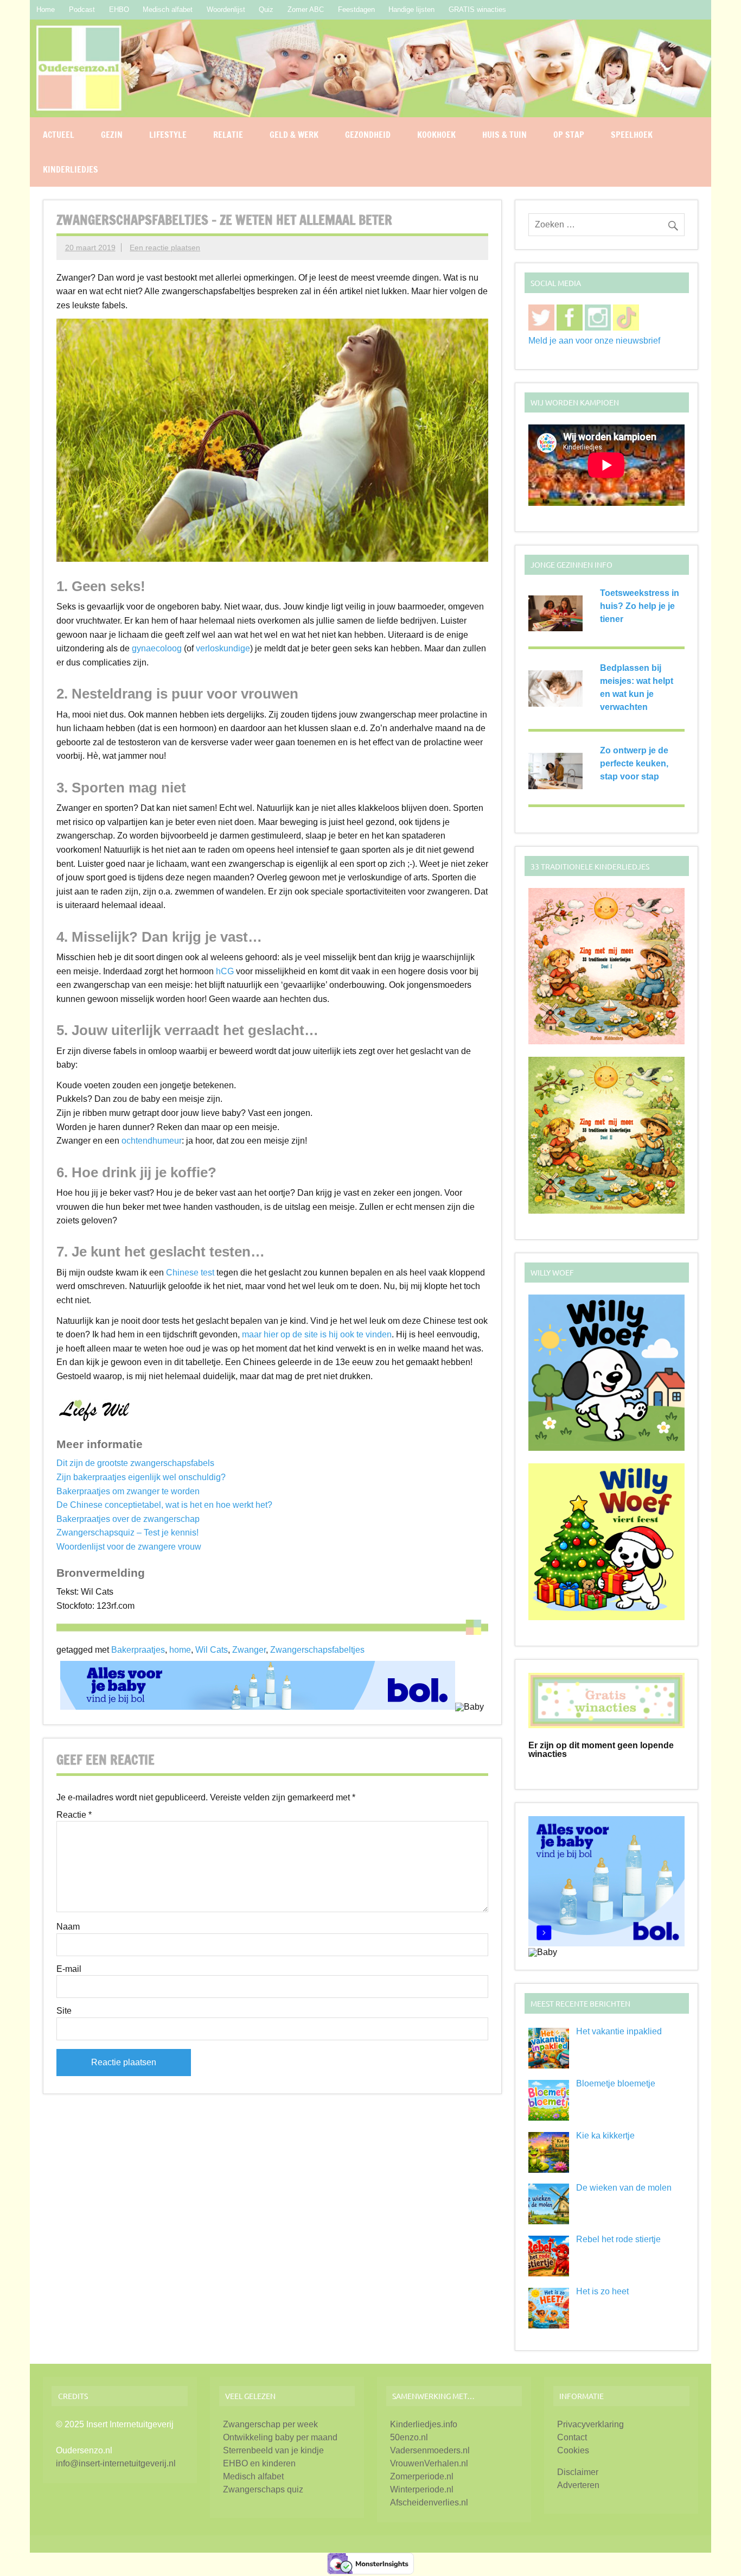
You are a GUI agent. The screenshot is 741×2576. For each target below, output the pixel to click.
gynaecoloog (157, 648)
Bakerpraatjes (138, 1650)
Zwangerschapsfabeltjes (317, 1650)
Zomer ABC (306, 9)
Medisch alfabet (168, 9)
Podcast (82, 9)
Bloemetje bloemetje (616, 2083)
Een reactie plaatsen (165, 248)
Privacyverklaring (590, 2424)
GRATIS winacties (477, 9)
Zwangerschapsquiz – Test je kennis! (127, 1533)
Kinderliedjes (71, 169)
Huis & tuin (504, 135)
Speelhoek (632, 135)
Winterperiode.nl (422, 2489)
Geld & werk (294, 135)
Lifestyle (168, 135)
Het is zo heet (602, 2291)
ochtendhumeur (152, 1141)
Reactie (74, 1815)
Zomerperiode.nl (422, 2476)
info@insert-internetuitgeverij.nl (116, 2463)
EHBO (119, 9)
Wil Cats (212, 1650)
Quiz (266, 9)
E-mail (69, 1969)
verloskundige (223, 648)
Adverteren (578, 2485)
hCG (225, 971)
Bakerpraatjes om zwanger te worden (128, 1491)
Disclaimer (578, 2472)
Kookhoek (436, 135)
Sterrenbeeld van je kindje (273, 2450)
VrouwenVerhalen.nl (429, 2463)
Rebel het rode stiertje (618, 2239)
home (180, 1650)
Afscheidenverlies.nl (429, 2502)
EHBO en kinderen (259, 2463)
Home (46, 9)
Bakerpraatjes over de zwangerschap (128, 1519)
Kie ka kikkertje (605, 2136)
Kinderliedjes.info (424, 2424)
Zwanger (249, 1650)
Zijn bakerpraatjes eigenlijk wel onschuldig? (141, 1477)
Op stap (569, 135)
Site (64, 2011)
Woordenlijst (226, 9)
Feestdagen (356, 9)
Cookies (573, 2450)
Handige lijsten (411, 9)
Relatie (228, 135)
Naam (68, 1927)
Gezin (112, 135)
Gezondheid (368, 135)
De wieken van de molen (624, 2188)
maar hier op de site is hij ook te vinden (317, 1334)
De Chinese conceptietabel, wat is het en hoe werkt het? (164, 1505)
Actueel (59, 135)
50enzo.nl (409, 2437)
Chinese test (190, 1273)
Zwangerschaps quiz (263, 2489)
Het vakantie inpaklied (619, 2031)
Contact (572, 2437)
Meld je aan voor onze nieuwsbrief (594, 341)
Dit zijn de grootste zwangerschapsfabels (135, 1463)
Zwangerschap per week (270, 2424)
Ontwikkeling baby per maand (280, 2437)
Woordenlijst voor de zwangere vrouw (129, 1547)
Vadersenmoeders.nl (430, 2450)
